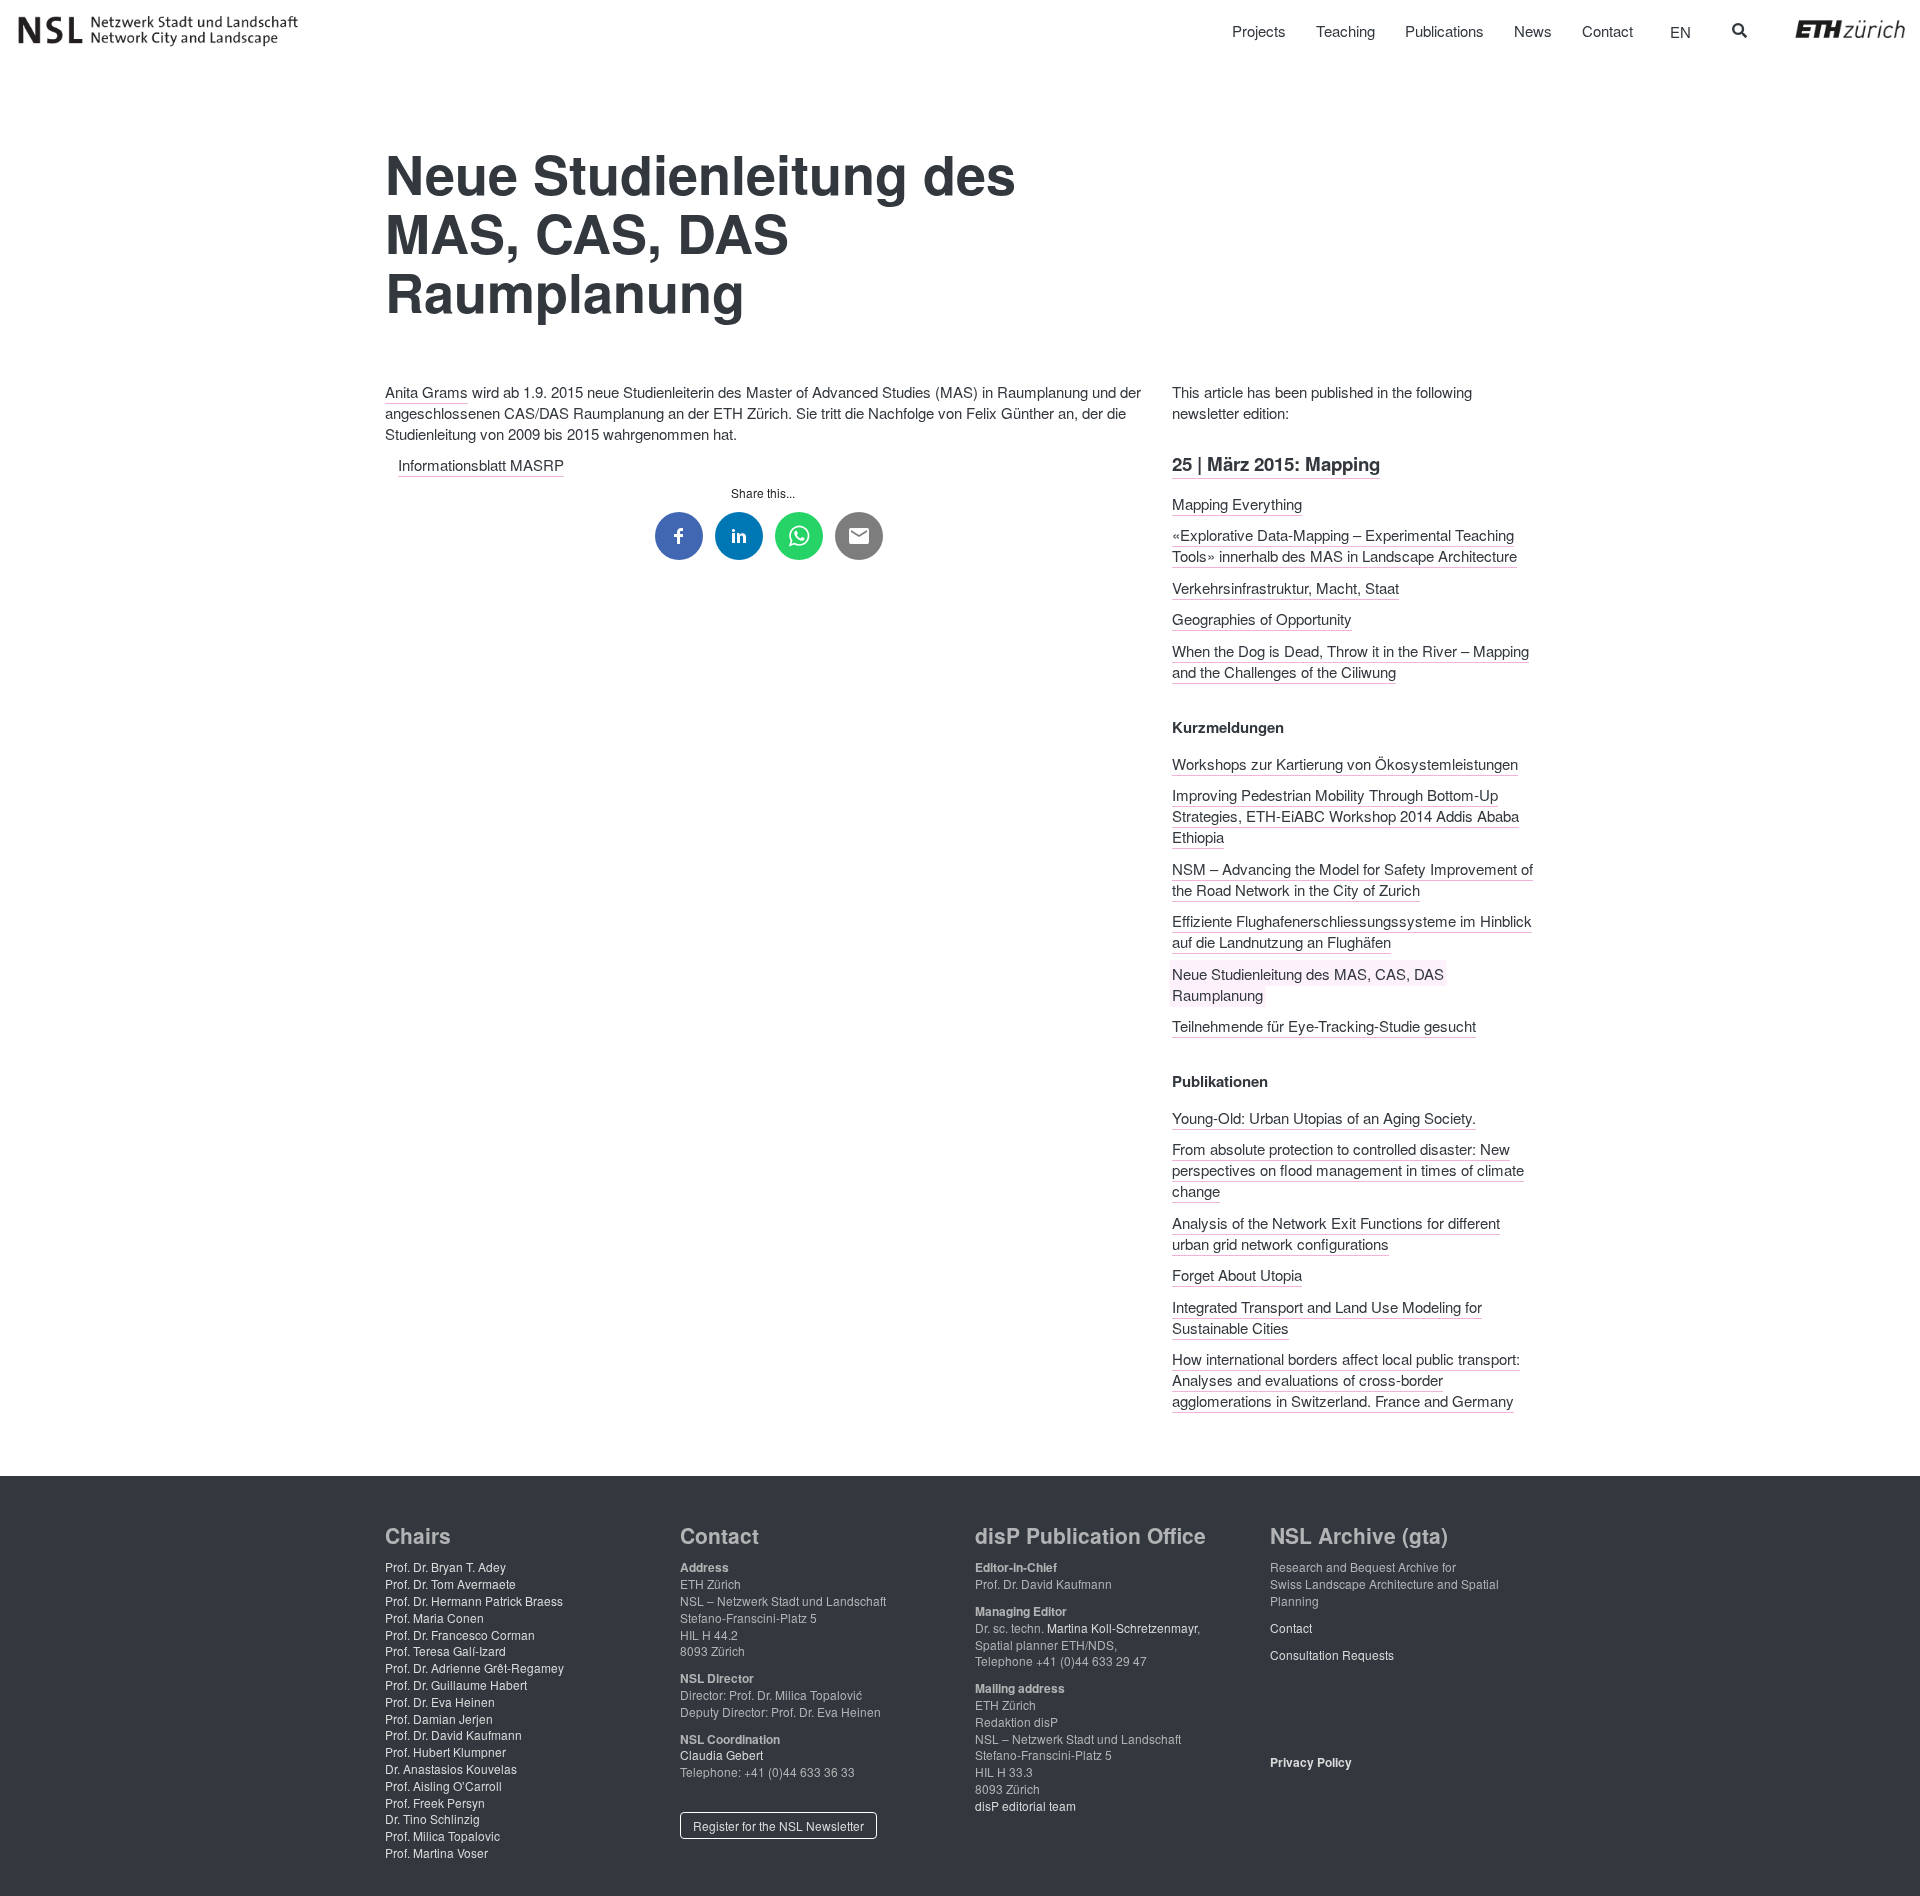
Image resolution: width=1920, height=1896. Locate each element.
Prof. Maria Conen (434, 1617)
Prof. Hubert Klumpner (445, 1751)
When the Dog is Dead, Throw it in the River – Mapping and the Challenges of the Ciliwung (1350, 660)
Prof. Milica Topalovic (442, 1835)
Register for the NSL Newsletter (778, 1825)
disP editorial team (1025, 1805)
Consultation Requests (1332, 1654)
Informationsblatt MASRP (481, 464)
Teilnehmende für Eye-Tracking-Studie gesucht (1324, 1025)
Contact (1291, 1627)
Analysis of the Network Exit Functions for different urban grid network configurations (1336, 1232)
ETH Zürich (1834, 29)
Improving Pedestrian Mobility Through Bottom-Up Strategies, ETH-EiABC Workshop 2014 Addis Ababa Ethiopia (1345, 815)
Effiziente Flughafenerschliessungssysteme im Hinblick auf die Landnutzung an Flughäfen (1352, 931)
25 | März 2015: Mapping (1276, 463)
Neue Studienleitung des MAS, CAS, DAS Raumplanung (1308, 983)
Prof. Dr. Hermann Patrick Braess (474, 1600)
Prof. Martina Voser (436, 1852)
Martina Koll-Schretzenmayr (1122, 1627)
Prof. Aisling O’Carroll (443, 1785)
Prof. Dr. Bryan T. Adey (445, 1566)
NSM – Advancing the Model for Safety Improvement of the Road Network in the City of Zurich (1352, 878)
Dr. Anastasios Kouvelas (451, 1768)
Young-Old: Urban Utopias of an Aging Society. (1324, 1116)
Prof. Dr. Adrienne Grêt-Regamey (474, 1667)
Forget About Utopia (1237, 1274)
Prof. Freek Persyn (435, 1802)
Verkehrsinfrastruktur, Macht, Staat (1285, 586)
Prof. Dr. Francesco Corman (460, 1634)
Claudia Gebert (721, 1754)
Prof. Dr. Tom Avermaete (450, 1583)
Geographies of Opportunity (1262, 618)
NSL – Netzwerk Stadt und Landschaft (165, 31)
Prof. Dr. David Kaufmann (453, 1734)
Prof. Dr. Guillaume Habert (456, 1684)
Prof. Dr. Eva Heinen (440, 1701)
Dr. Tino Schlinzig (432, 1818)
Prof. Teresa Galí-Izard (445, 1650)
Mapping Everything (1237, 502)
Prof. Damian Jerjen (439, 1718)
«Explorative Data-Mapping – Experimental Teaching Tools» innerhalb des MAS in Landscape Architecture (1344, 545)
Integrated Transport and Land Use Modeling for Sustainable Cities (1327, 1316)
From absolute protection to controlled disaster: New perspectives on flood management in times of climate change (1348, 1169)
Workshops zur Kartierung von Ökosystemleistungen (1345, 762)
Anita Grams (426, 391)
